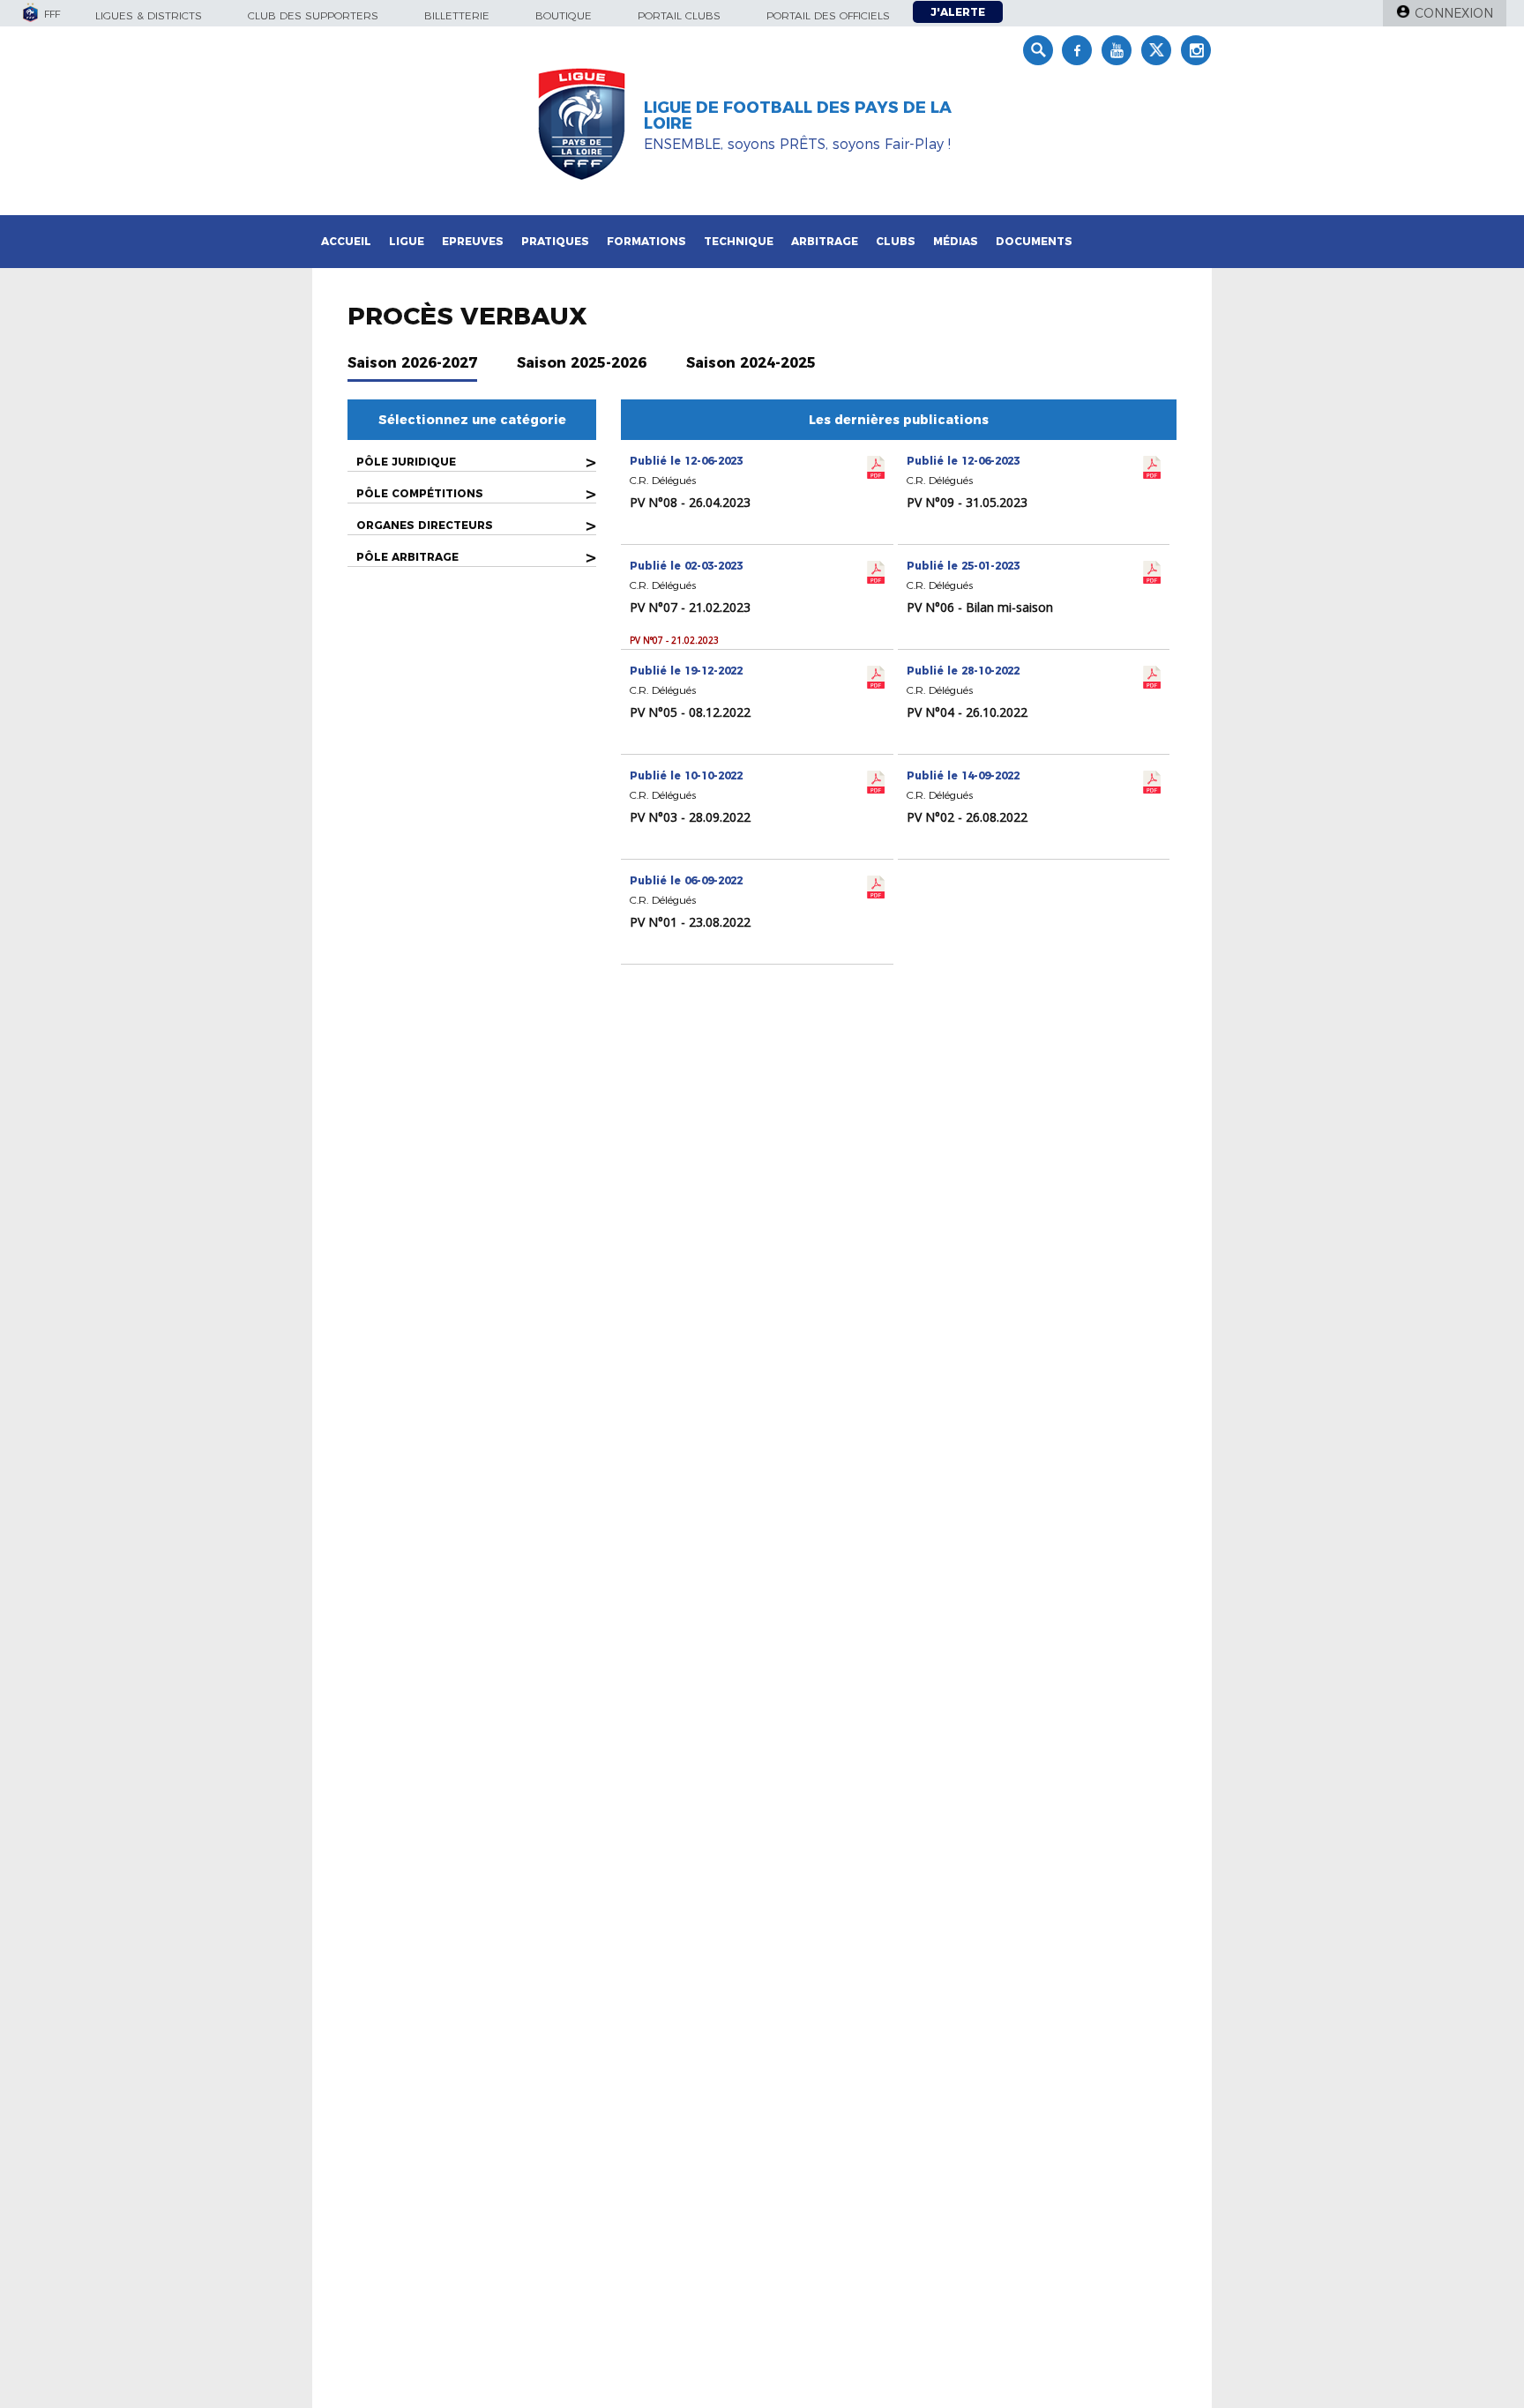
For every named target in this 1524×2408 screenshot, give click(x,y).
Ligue (407, 241)
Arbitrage (825, 241)
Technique (739, 241)
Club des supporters (313, 15)
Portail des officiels (828, 15)
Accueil (346, 241)
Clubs (896, 241)
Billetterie (457, 15)
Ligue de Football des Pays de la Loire (798, 116)
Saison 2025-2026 (582, 363)
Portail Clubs (679, 15)
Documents (1034, 241)
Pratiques (555, 241)
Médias (956, 241)
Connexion (1454, 13)
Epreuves (473, 241)
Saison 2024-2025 (751, 363)
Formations (646, 241)
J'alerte (958, 12)
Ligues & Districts (149, 15)
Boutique (564, 15)
